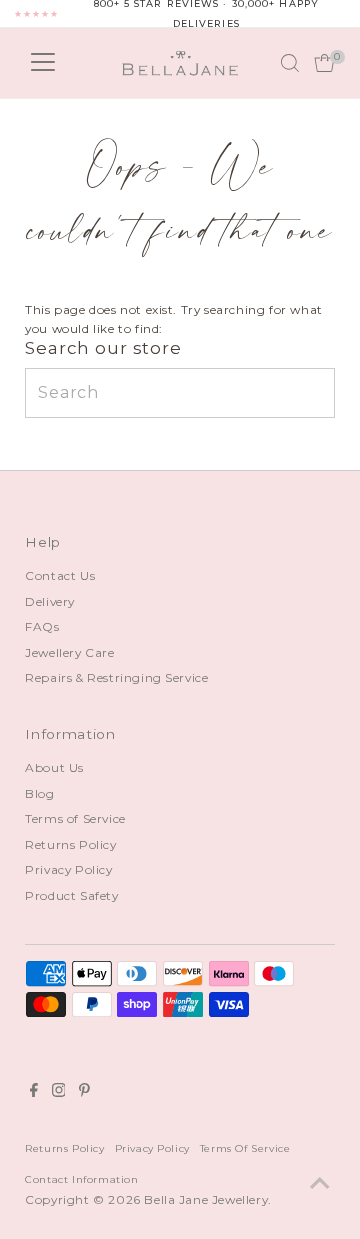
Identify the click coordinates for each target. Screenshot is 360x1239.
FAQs (42, 626)
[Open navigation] (43, 63)
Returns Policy (70, 844)
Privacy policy (152, 1148)
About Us (54, 767)
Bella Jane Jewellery (206, 1199)
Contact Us (60, 575)
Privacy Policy (68, 869)
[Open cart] (324, 63)
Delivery (50, 601)
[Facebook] (34, 1093)
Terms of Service (75, 818)
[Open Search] (290, 63)
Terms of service (245, 1148)
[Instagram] (59, 1093)
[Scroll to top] (320, 1184)
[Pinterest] (84, 1093)
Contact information (81, 1179)
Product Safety (71, 895)
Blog (39, 793)
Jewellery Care (69, 652)
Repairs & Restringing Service (116, 677)
